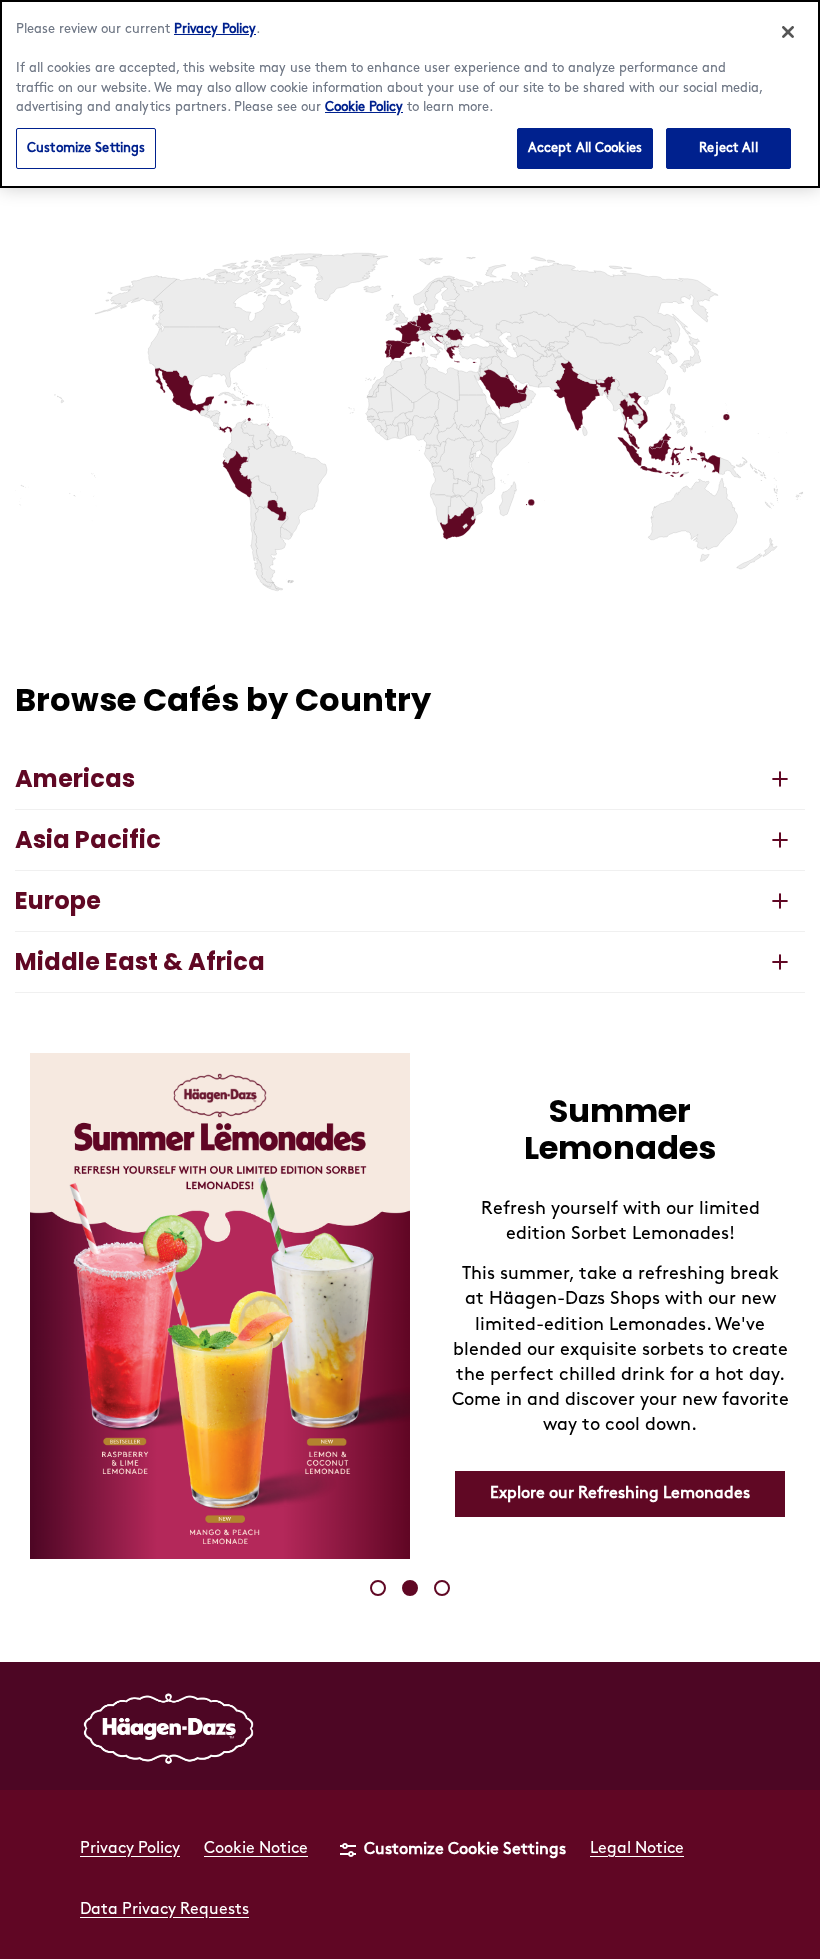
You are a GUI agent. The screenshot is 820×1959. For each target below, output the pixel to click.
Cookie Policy (364, 107)
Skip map (50, 210)
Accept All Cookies (585, 148)
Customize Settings (86, 148)
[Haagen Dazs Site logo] (169, 1726)
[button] (412, 323)
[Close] (788, 32)
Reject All (728, 148)
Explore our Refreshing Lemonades (620, 1493)
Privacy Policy (215, 29)
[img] (410, 422)
